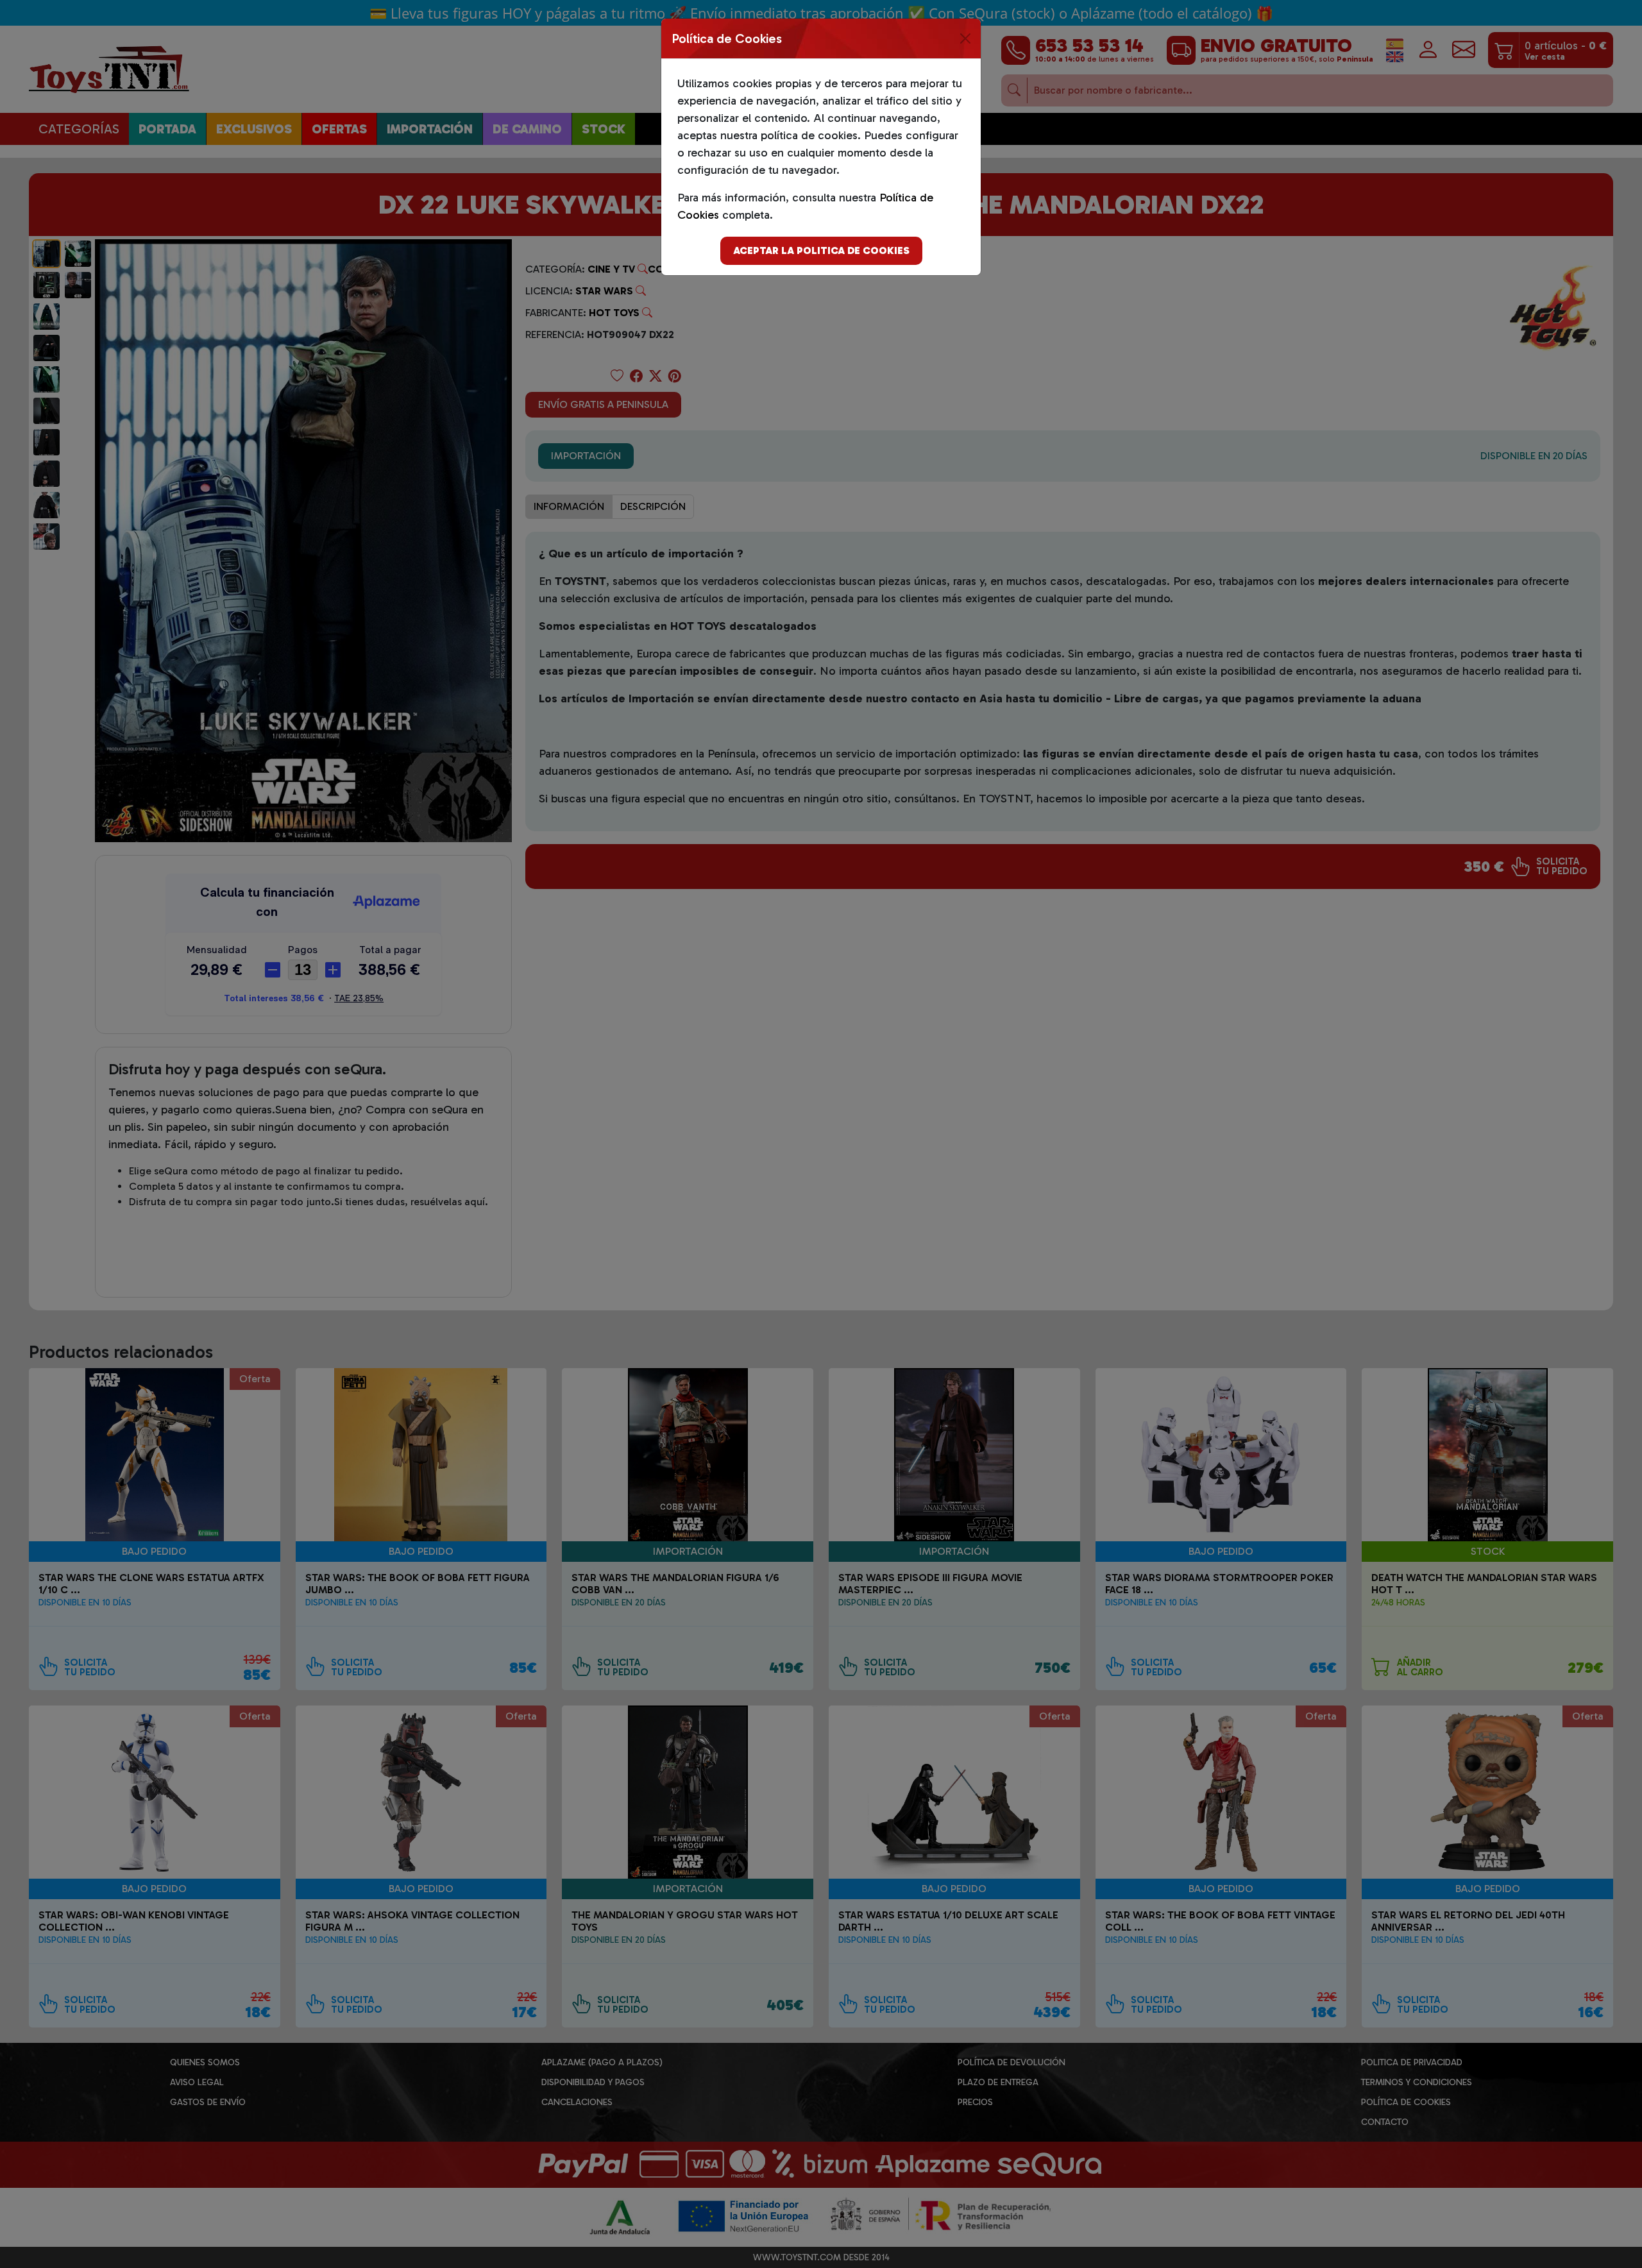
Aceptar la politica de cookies (821, 250)
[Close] (965, 38)
